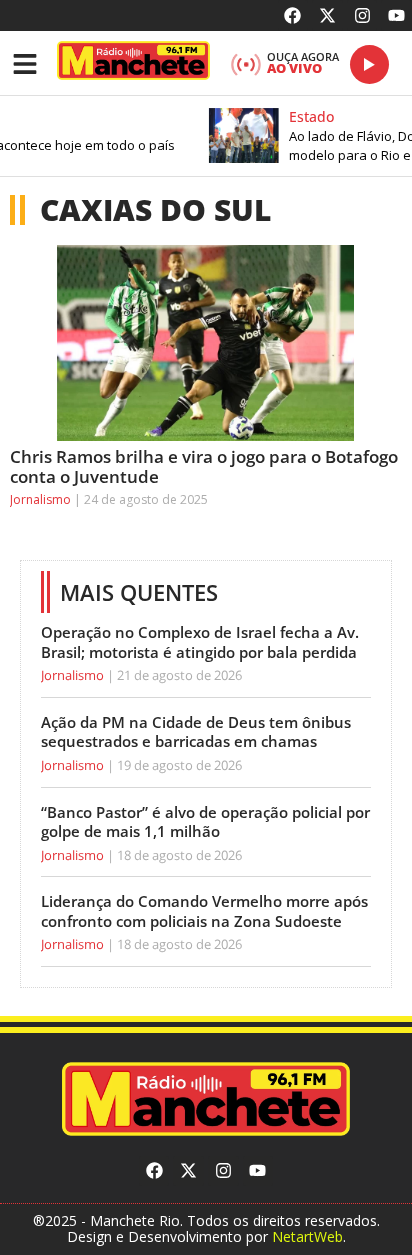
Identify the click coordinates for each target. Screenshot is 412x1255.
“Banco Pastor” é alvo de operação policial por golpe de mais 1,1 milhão (205, 822)
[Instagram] (362, 15)
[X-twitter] (327, 15)
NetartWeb (307, 1236)
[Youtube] (396, 15)
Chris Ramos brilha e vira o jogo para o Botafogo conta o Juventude (204, 466)
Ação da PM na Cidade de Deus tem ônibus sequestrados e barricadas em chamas (196, 732)
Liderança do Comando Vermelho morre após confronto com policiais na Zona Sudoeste (204, 911)
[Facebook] (293, 15)
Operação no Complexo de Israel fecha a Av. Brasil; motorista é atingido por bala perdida (200, 642)
